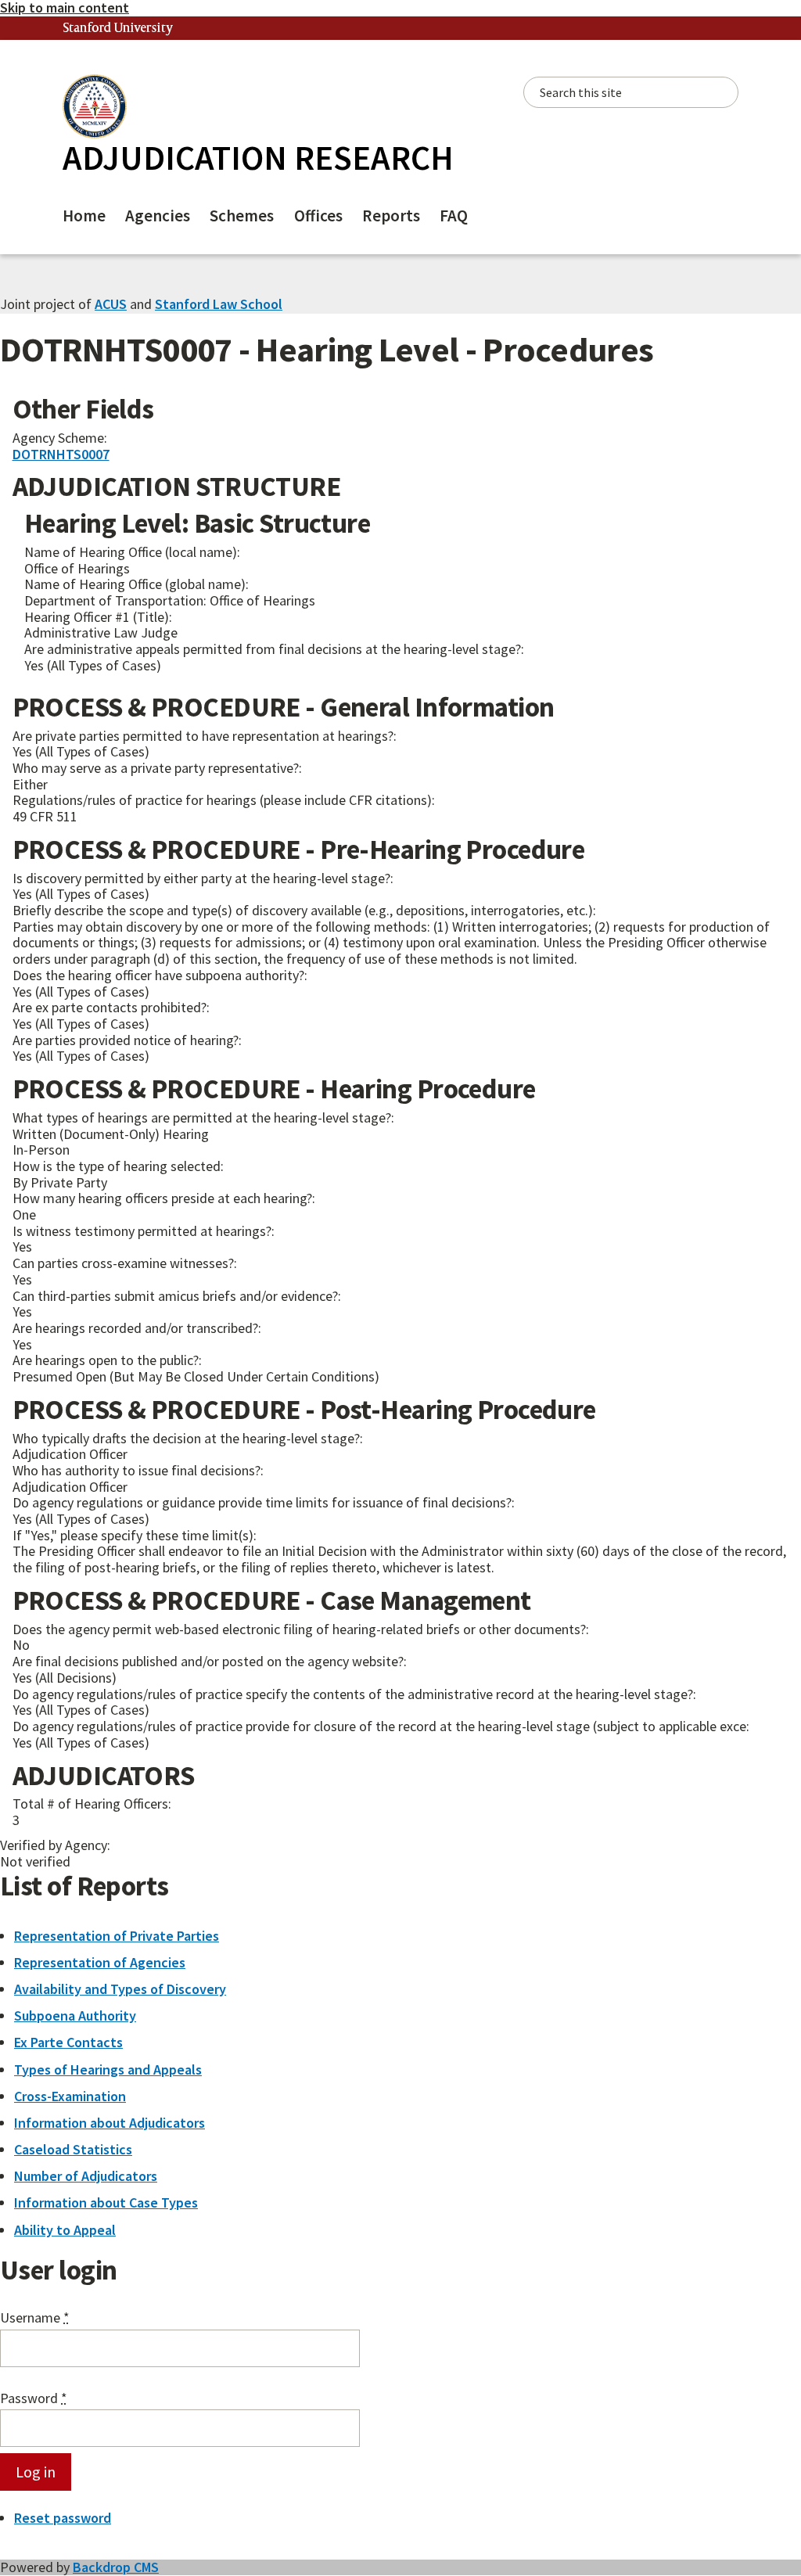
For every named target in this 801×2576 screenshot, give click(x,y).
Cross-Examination (70, 2096)
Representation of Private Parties (117, 1936)
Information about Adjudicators (110, 2123)
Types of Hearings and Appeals (108, 2069)
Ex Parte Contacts (68, 2042)
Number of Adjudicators (86, 2176)
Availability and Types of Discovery (120, 1989)
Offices (318, 216)
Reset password (63, 2518)
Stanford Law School (219, 304)
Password (34, 2399)
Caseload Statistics (73, 2149)
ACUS (111, 304)
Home (84, 216)
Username (35, 2318)
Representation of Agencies (100, 1962)
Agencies (158, 216)
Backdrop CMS (116, 2567)
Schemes (242, 216)
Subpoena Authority (75, 2016)
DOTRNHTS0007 (61, 454)
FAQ (454, 216)
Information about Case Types (106, 2202)
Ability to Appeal (65, 2230)
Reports (391, 216)
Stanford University (118, 29)
